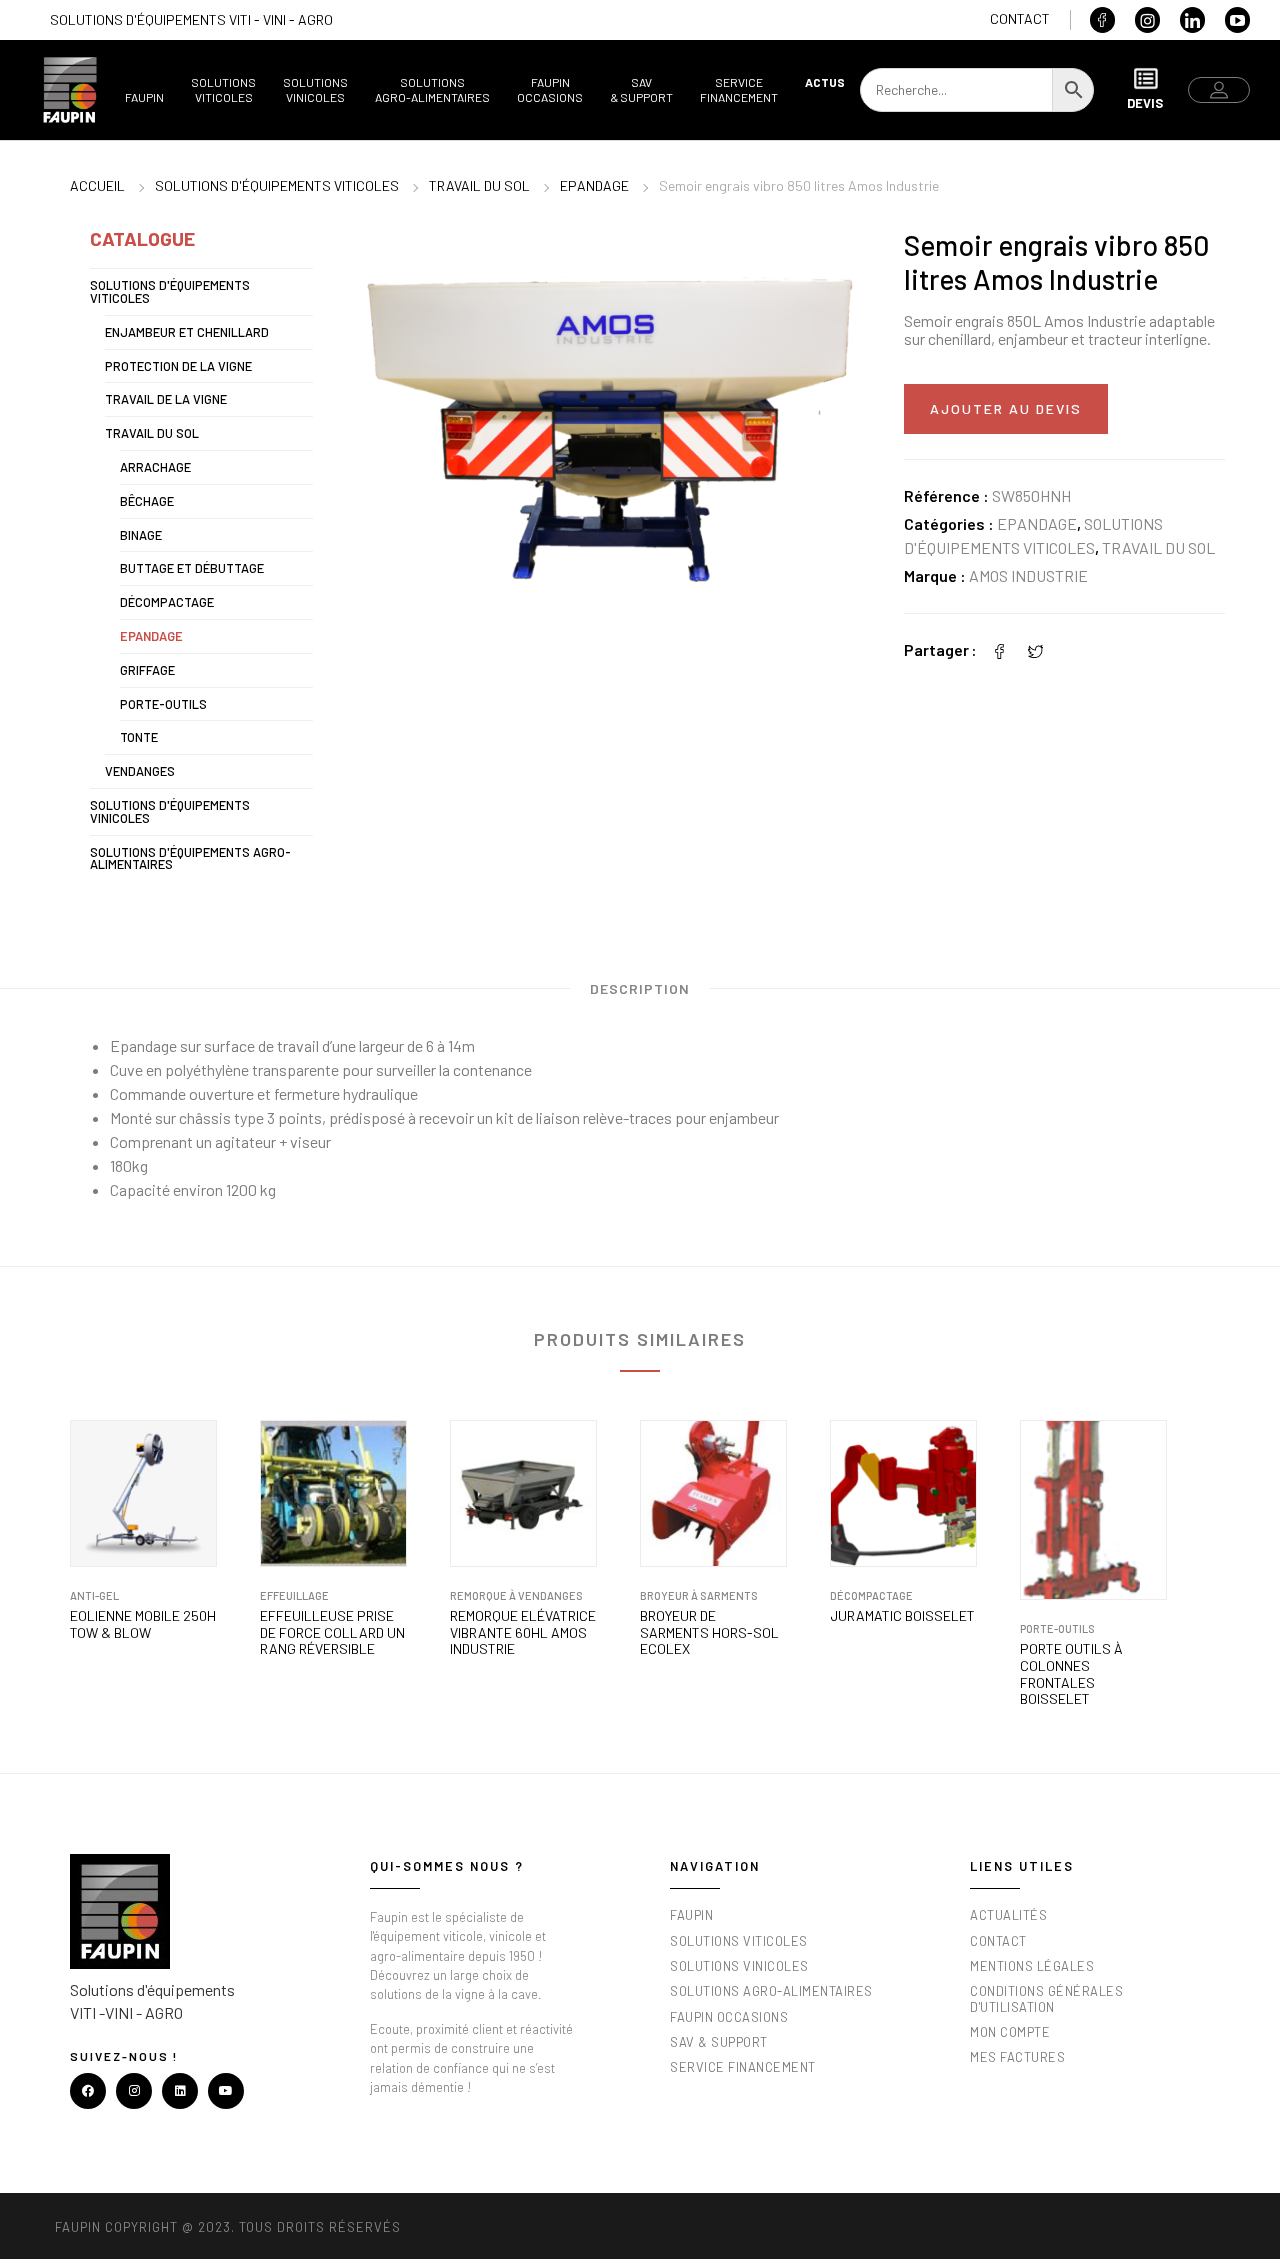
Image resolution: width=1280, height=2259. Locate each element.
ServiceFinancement (739, 89)
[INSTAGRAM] (134, 2091)
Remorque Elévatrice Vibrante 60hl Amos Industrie (523, 1633)
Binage (141, 535)
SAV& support (641, 89)
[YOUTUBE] (226, 2091)
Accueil (97, 185)
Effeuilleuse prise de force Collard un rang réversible (332, 1633)
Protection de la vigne (178, 366)
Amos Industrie (1028, 575)
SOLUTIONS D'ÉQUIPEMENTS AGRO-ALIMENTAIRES (190, 858)
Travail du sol (479, 185)
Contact (1020, 18)
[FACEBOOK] (88, 2091)
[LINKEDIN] (180, 2091)
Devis (1145, 103)
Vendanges (140, 771)
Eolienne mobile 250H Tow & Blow (143, 1624)
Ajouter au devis (1006, 408)
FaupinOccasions (550, 89)
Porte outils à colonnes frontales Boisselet (1071, 1674)
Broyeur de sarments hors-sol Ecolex (709, 1633)
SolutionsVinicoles (315, 89)
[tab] (640, 993)
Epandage (594, 185)
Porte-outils (163, 704)
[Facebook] (1000, 649)
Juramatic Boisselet (902, 1616)
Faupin (144, 97)
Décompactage (167, 602)
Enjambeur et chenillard (187, 332)
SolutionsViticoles (223, 89)
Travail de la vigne (166, 399)
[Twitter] (1036, 649)
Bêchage (147, 501)
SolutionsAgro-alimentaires (432, 89)
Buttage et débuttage (192, 568)
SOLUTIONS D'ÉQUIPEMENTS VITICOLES (277, 185)
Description (640, 988)
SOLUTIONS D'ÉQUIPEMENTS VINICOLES (170, 811)
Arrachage (155, 467)
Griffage (147, 670)
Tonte (139, 737)
